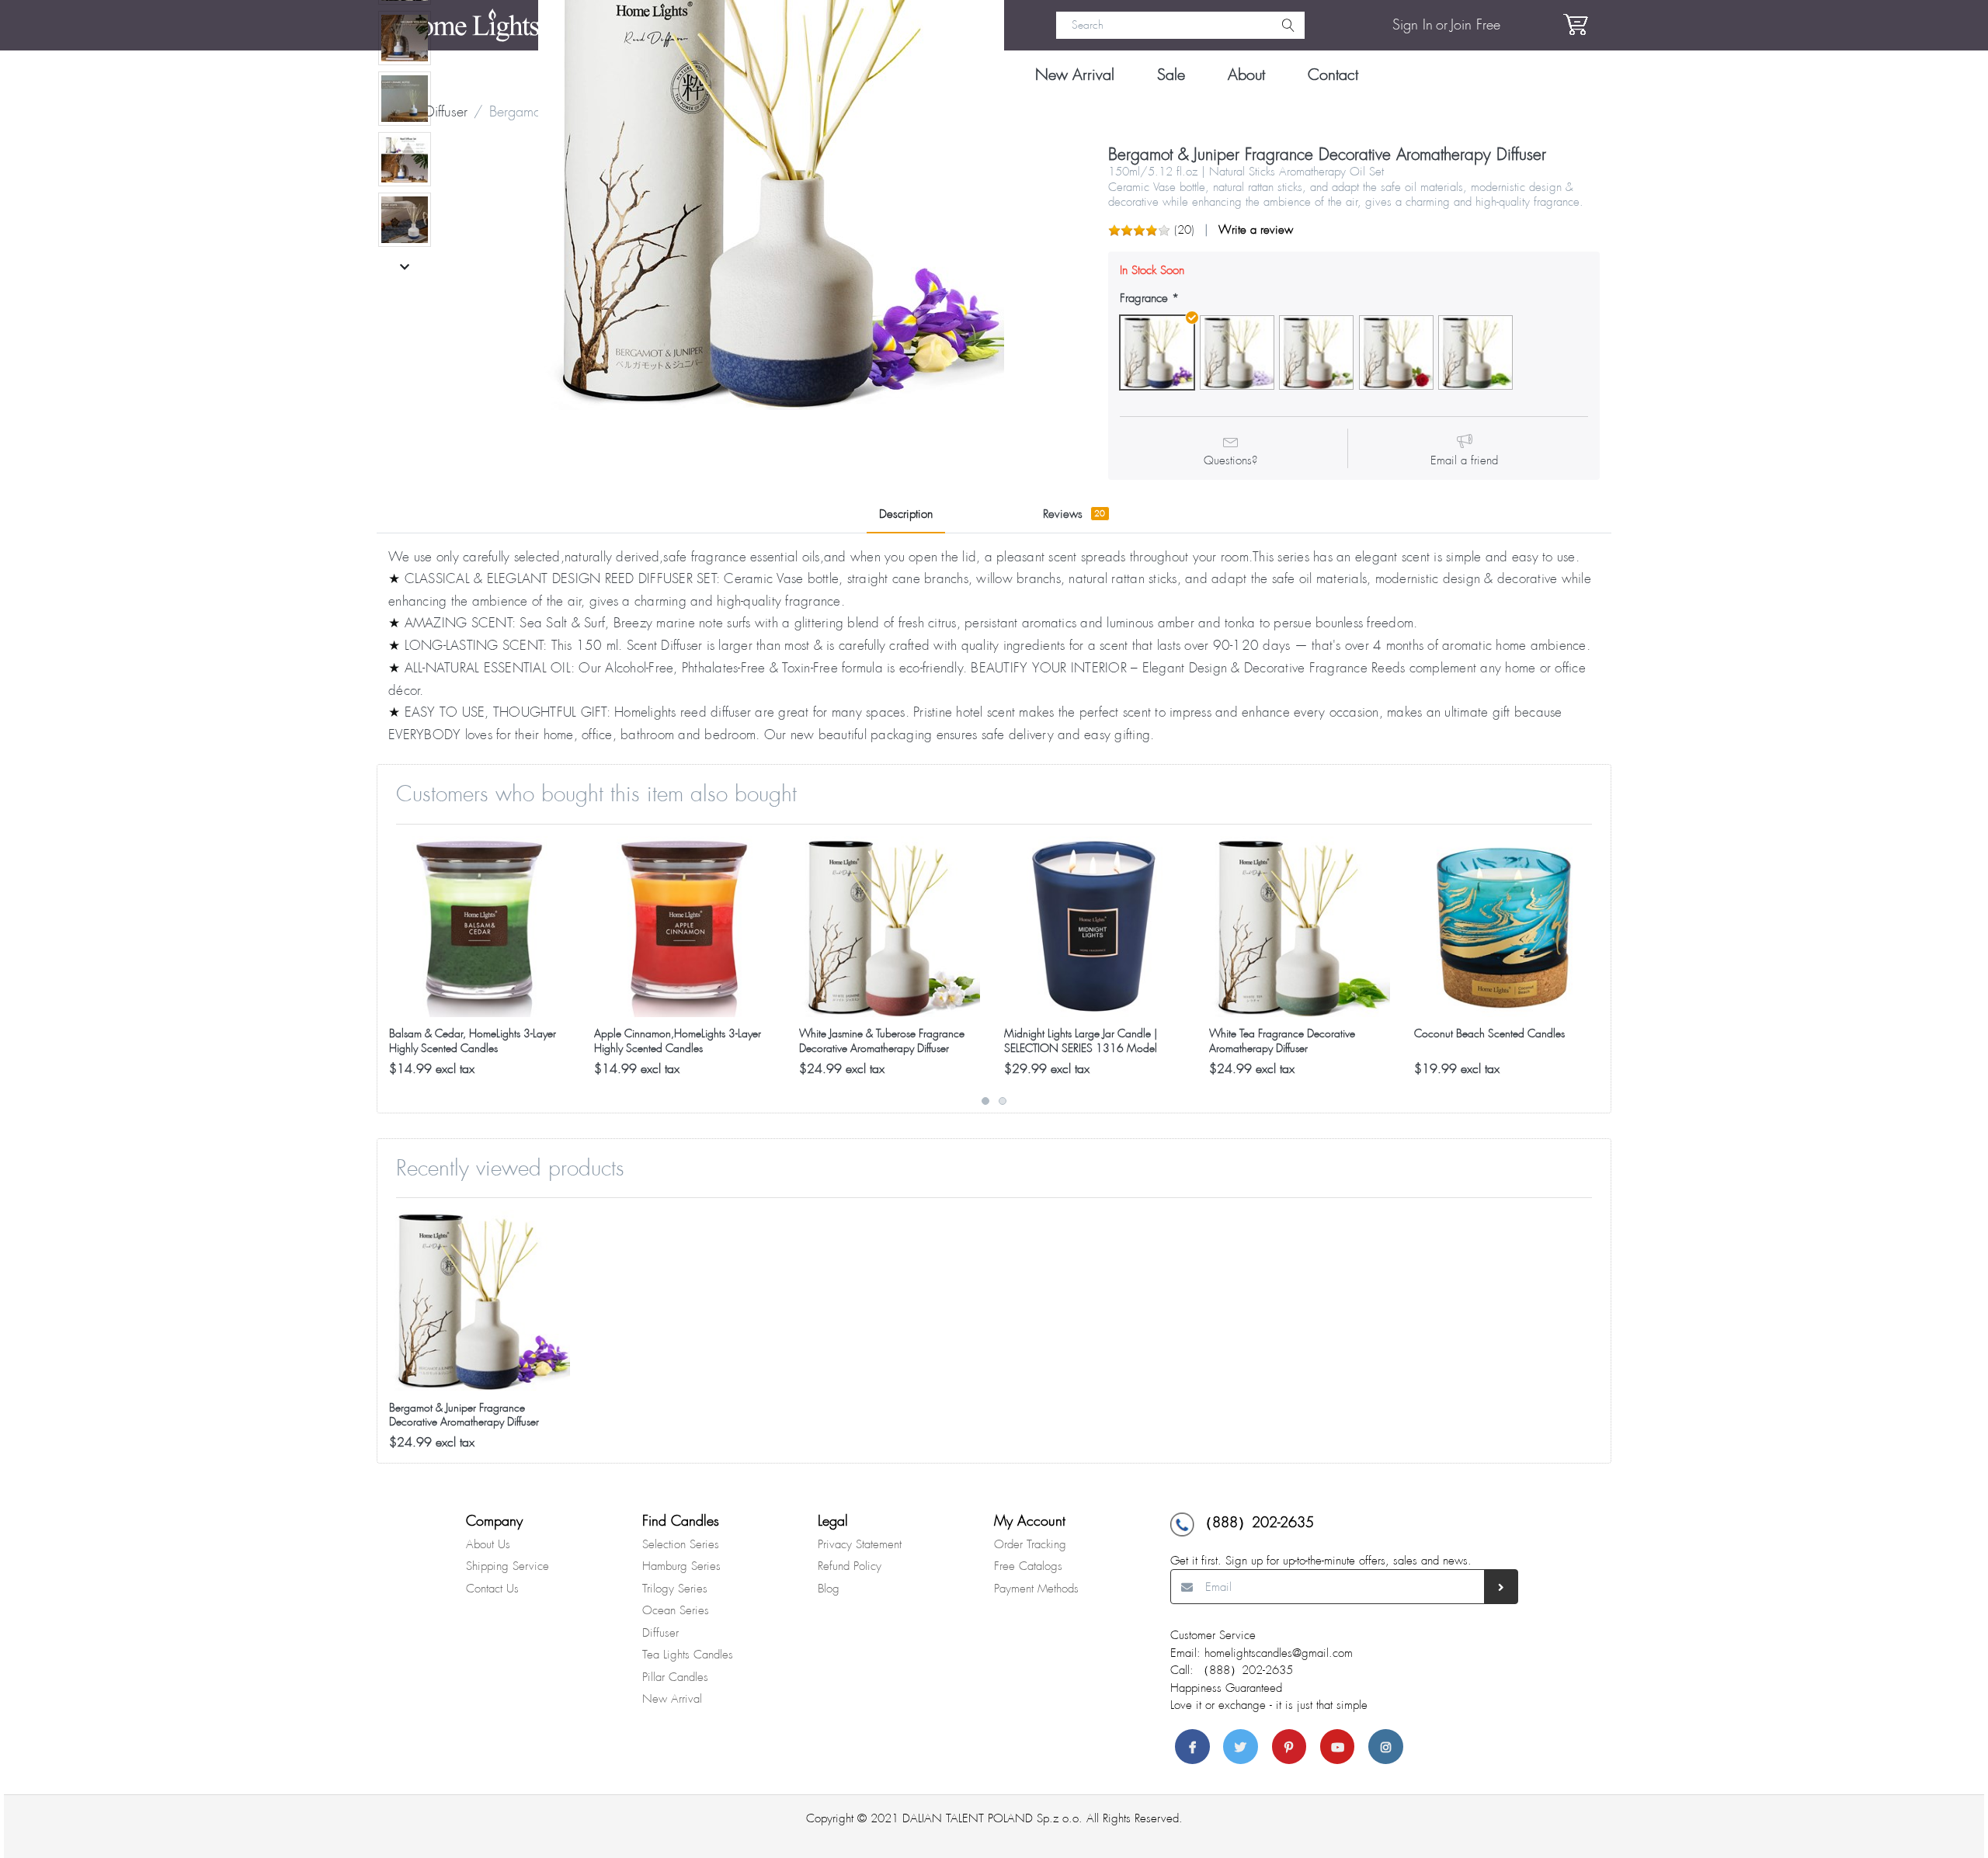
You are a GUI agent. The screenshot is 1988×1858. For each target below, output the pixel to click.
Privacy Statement (860, 1544)
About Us (488, 1544)
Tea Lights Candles (688, 1655)
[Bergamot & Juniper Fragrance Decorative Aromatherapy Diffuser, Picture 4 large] (405, 99)
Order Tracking (1030, 1544)
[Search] (1288, 26)
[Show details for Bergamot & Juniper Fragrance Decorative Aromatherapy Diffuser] (480, 1300)
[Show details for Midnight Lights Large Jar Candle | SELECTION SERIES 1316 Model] (1095, 927)
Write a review (1256, 230)
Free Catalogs (1028, 1566)
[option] (480, 957)
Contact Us (492, 1589)
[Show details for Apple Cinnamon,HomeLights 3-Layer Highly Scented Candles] (685, 927)
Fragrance (1144, 299)
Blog (829, 1589)
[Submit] (1501, 1587)
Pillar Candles (675, 1677)
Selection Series (681, 1544)
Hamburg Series (681, 1566)
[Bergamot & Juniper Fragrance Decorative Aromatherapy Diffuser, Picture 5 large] (405, 159)
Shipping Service (507, 1566)
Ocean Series (676, 1610)
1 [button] (985, 1101)
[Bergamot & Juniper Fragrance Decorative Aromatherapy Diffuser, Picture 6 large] (405, 220)
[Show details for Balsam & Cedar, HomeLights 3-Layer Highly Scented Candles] (480, 927)
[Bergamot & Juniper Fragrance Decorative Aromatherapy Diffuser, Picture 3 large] (405, 38)
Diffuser (660, 1633)
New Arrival (672, 1699)
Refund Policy (850, 1566)
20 (1184, 230)
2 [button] (1003, 1101)
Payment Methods (1036, 1589)
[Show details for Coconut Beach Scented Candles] (1505, 927)
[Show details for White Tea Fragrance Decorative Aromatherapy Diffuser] (1300, 927)
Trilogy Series (675, 1589)
